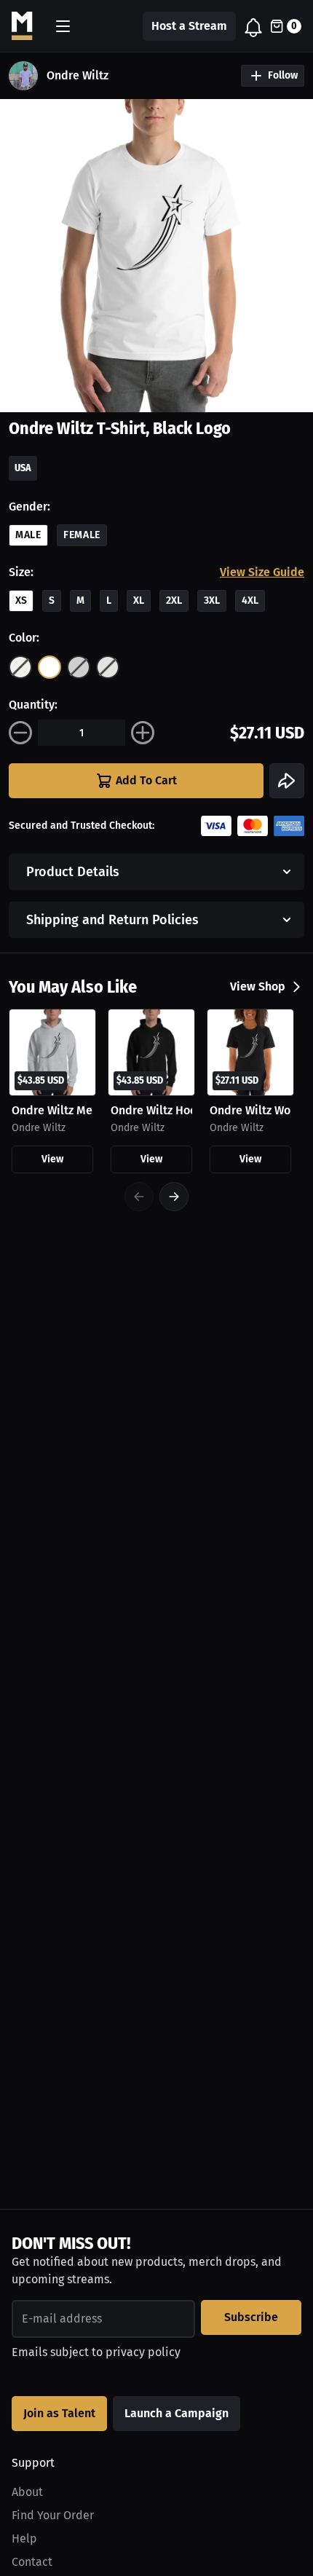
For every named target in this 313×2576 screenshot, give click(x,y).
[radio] (20, 667)
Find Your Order (53, 2515)
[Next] (174, 1197)
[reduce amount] (20, 733)
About (27, 2492)
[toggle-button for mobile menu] (63, 26)
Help (24, 2538)
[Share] (287, 781)
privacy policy (143, 2352)
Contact (32, 2562)
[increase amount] (143, 733)
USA (23, 468)
